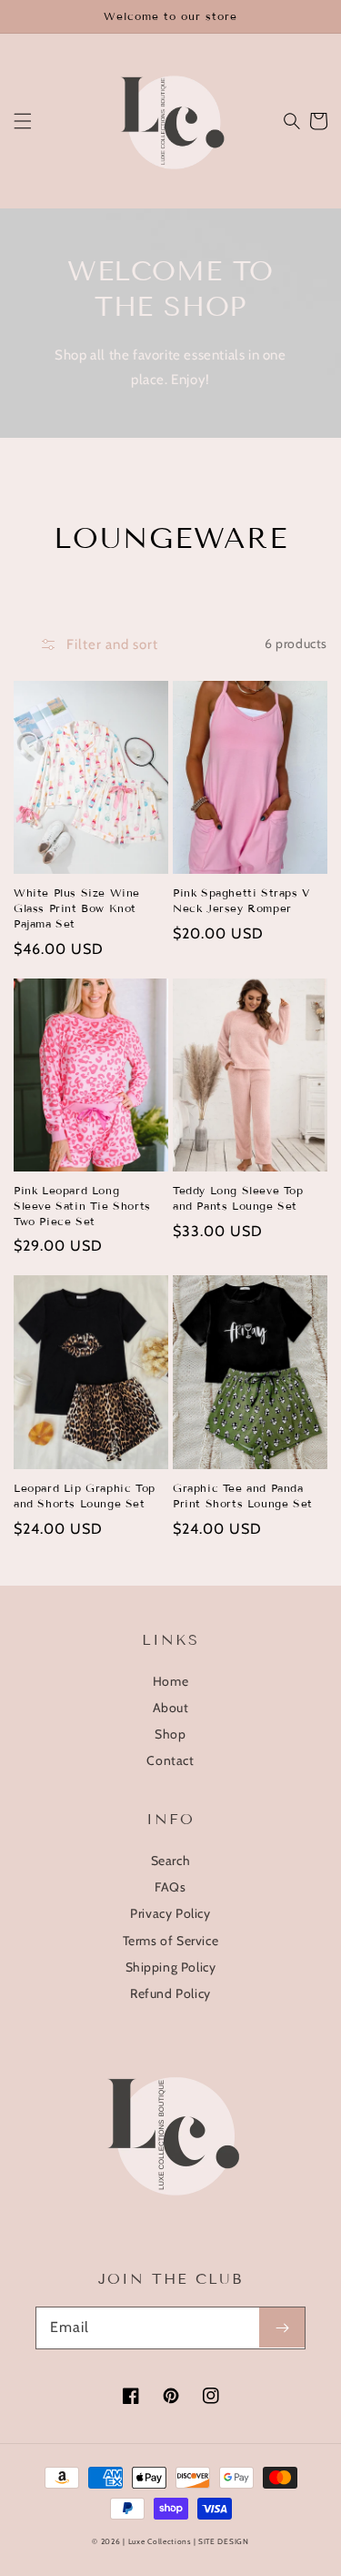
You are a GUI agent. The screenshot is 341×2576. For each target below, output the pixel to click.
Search (171, 1861)
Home (170, 1681)
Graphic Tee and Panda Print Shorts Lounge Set (243, 1496)
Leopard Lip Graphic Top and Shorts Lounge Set (85, 1496)
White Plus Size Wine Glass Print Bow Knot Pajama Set (77, 908)
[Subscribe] (282, 2328)
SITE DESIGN (224, 2541)
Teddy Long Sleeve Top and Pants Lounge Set (238, 1198)
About (171, 1708)
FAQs (170, 1887)
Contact (170, 1760)
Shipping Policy (171, 1967)
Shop (170, 1734)
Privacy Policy (170, 1913)
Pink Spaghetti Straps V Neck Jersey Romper (241, 900)
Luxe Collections (160, 2541)
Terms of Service (171, 1941)
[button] (23, 121)
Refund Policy (170, 1993)
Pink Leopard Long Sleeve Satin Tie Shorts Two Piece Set (82, 1206)
